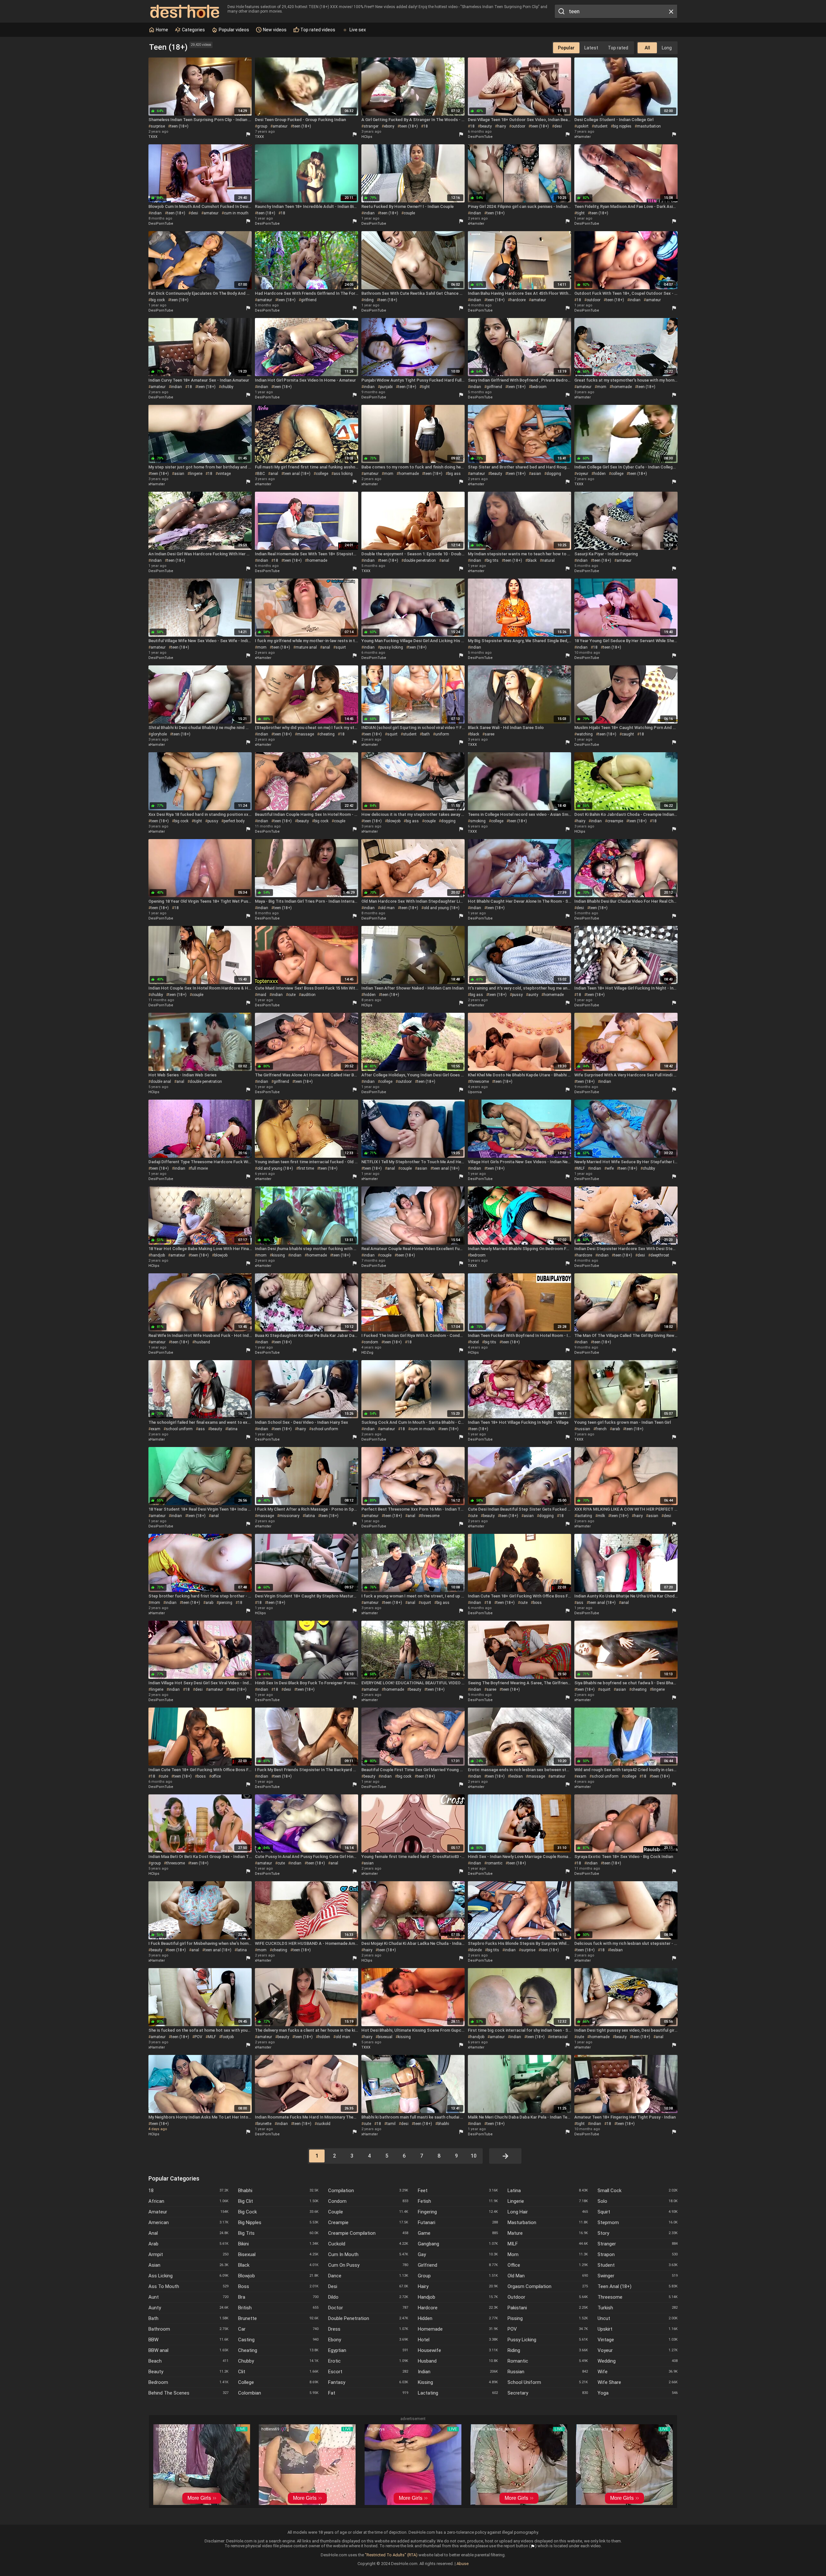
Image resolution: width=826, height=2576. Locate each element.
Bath (188, 2318)
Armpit (188, 2254)
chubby (227, 387)
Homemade (458, 2329)
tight (581, 213)
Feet (458, 2191)
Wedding (638, 2361)
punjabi (386, 387)
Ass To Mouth (188, 2286)
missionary (289, 1516)
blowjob (394, 821)
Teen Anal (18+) (638, 2286)
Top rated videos (317, 30)
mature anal (306, 647)
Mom (548, 2254)
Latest (591, 48)
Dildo (368, 2297)
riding (369, 300)
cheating (327, 734)
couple (409, 213)
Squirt (638, 2212)
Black (278, 2265)
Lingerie (548, 2201)
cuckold (324, 2124)
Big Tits (278, 2233)
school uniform (179, 1429)
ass (201, 1429)
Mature (548, 2233)
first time (306, 1168)
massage (306, 734)
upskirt (583, 126)
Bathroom (188, 2329)
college (322, 474)
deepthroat (660, 1255)
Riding (548, 2350)
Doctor (368, 2308)
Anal (188, 2233)
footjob (227, 2037)
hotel (474, 1342)
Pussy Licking (548, 2340)
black (532, 560)
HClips (367, 137)
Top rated (618, 48)
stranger (371, 126)
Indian (458, 2372)
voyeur (582, 474)
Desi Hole (185, 11)
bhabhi (443, 2124)
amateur (280, 126)
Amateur (188, 2212)
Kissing (458, 2382)
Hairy (458, 2286)
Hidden (458, 2318)
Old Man (548, 2276)
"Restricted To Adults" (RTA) (391, 2555)
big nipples (622, 126)
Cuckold (368, 2244)
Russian (548, 2372)
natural (548, 560)
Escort (368, 2372)
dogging (554, 474)
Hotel (458, 2340)
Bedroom (188, 2382)
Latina (548, 2191)
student (601, 126)
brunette (264, 2124)
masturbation (649, 126)
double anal (161, 1082)
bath (426, 734)
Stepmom (638, 2222)
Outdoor (548, 2297)
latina (232, 1429)
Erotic (368, 2361)
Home (161, 30)
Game (458, 2233)
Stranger (638, 2244)
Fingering (458, 2212)
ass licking (343, 474)
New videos (274, 30)
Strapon (638, 2254)
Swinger (638, 2276)
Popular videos (233, 30)
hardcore (518, 300)
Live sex (358, 30)
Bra (278, 2297)
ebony (389, 126)
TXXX (153, 137)
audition (308, 995)
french (601, 1429)
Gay (458, 2254)
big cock (158, 300)
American (188, 2222)
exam (156, 1429)
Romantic (548, 2361)
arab (616, 1429)
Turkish (638, 2308)
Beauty (188, 2372)
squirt (341, 647)
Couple (368, 2212)
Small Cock (638, 2191)
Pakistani (548, 2308)
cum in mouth (236, 213)
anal (274, 474)
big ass (454, 474)
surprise (158, 126)
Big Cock (278, 2212)
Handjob (458, 2297)
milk (601, 1516)
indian (156, 213)
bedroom (539, 387)
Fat (368, 2393)
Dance (368, 2276)
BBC (261, 474)
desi (558, 126)
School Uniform (548, 2382)
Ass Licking (188, 2276)
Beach (188, 2361)
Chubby (278, 2361)
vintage (224, 474)
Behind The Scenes (188, 2393)
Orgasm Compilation (548, 2286)
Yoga (638, 2393)
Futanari (458, 2222)
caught (628, 734)
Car (278, 2329)
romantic (494, 1863)
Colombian (278, 2393)
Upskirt (638, 2329)
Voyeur (638, 2350)
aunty (533, 995)
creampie (615, 821)
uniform (442, 734)
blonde (476, 1950)
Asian (188, 2265)
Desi (368, 2286)
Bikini (278, 2244)
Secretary (548, 2393)
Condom (368, 2201)
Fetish (458, 2201)
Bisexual (278, 2254)
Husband (458, 2361)
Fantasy (368, 2382)
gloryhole (159, 734)
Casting (278, 2340)
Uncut (638, 2318)
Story (638, 2233)
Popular (566, 48)
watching (585, 734)
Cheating (278, 2350)
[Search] (561, 11)
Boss (278, 2286)
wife (610, 1168)
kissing (278, 1255)
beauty (486, 126)
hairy (502, 126)
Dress (368, 2329)
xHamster (583, 137)
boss (537, 1603)
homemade (622, 387)
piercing (226, 1603)
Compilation (368, 2191)
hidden (600, 474)
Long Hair (548, 2212)
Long (667, 48)
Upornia (475, 1092)
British (278, 2308)
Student (638, 2265)
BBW (188, 2340)
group (262, 126)
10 (474, 2156)
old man (387, 908)
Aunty (188, 2308)
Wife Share (638, 2382)
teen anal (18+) (297, 474)
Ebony (368, 2340)
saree (489, 734)
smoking (478, 821)
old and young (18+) (442, 908)
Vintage (638, 2340)
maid (262, 995)
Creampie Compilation (368, 2233)
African (188, 2201)
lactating (584, 1516)
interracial (559, 2037)
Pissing (548, 2318)
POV (198, 2037)
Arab (188, 2244)
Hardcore (458, 2308)
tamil (391, 2124)
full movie (199, 1168)
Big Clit (278, 2201)
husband (202, 1342)
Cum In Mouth (368, 2254)
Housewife (458, 2350)
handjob (158, 1255)
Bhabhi (278, 2191)
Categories (193, 30)
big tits (493, 560)
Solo (638, 2201)
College (278, 2382)
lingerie (196, 474)
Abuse (463, 2564)
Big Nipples (278, 2222)
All (647, 48)
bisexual (385, 2037)
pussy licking (392, 647)
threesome (479, 1082)
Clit (278, 2372)
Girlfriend (458, 2265)
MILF (581, 1168)
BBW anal (188, 2350)
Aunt (188, 2297)
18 (426, 126)
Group (458, 2276)
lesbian (516, 1776)
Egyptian (368, 2350)
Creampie (368, 2222)
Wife (638, 2372)
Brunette (278, 2318)
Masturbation (548, 2222)
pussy (213, 821)
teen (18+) (179, 126)
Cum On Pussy (368, 2265)
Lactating (458, 2393)
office (216, 1776)
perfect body (234, 821)
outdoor (518, 126)
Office (548, 2265)
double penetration (420, 560)
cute (292, 995)
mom (602, 387)
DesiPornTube (480, 137)
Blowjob (278, 2276)
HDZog (367, 1353)
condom (371, 1342)
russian (583, 1429)
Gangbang (458, 2244)
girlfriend (309, 300)
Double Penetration (368, 2318)
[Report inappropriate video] (248, 134)
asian (179, 474)
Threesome (638, 2297)
